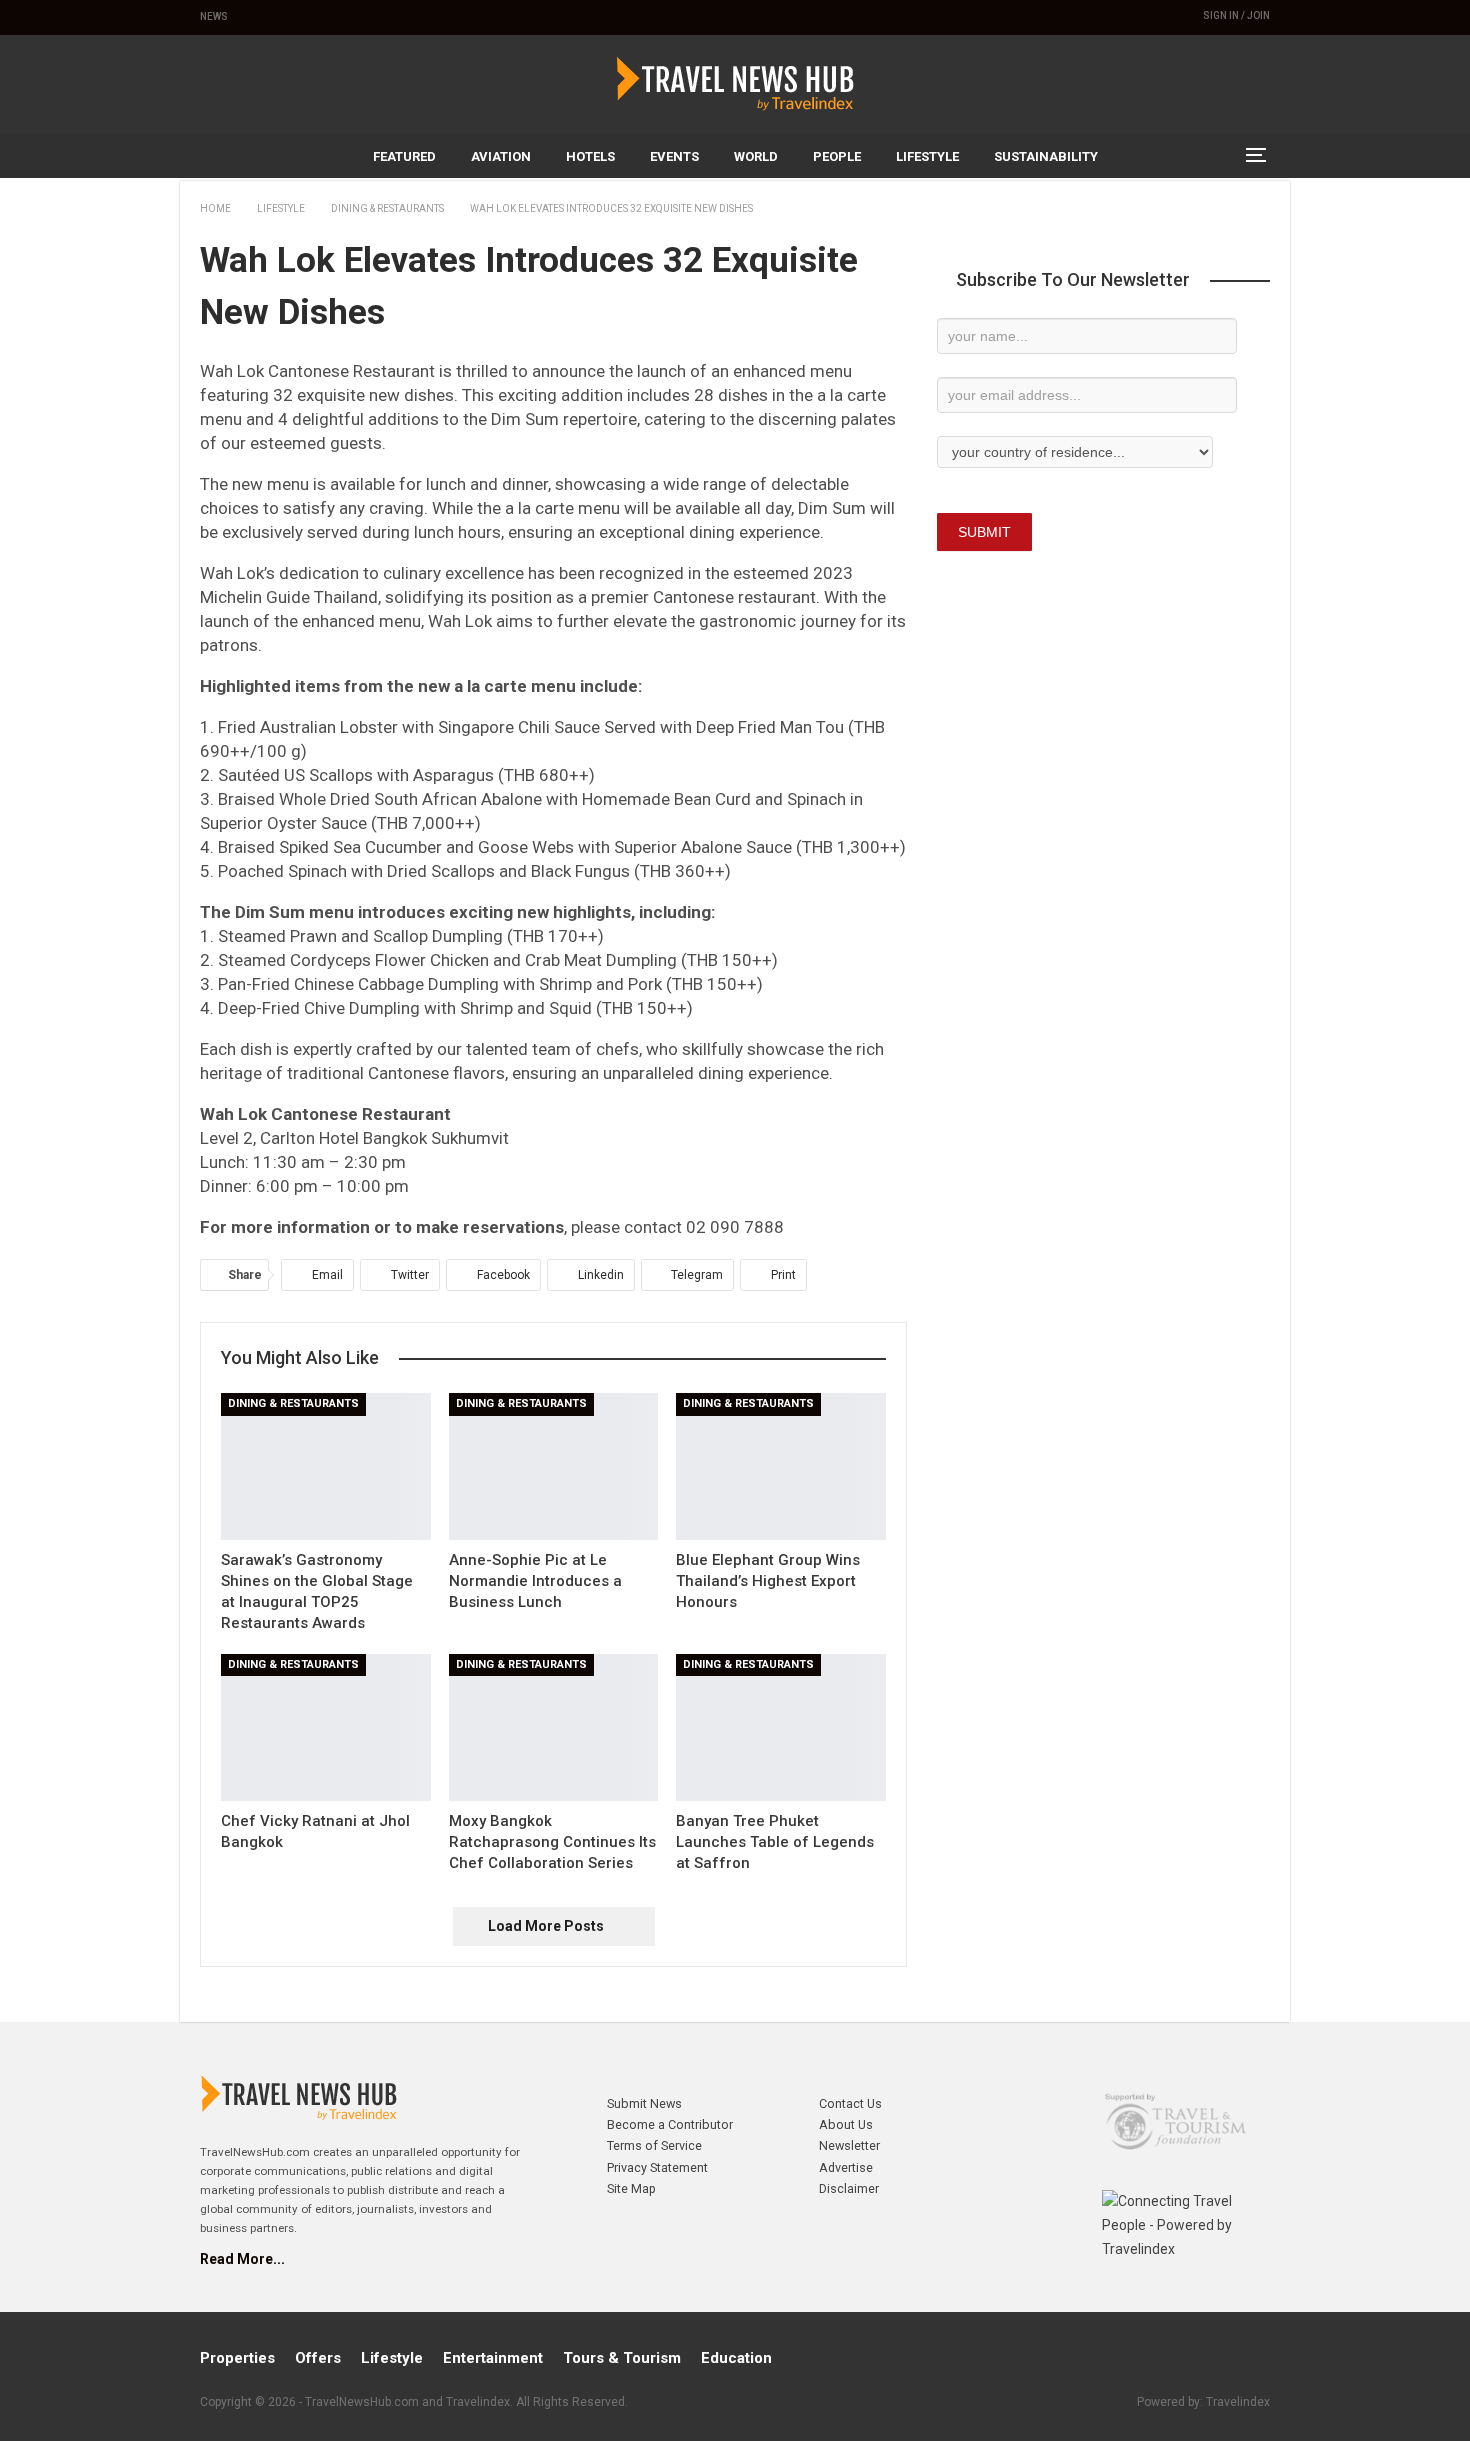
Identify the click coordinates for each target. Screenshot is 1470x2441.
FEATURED (404, 156)
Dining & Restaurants (293, 1403)
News (214, 16)
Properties (237, 2358)
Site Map (631, 2188)
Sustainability (1046, 156)
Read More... (242, 2259)
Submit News (644, 2103)
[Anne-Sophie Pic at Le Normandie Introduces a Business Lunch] (554, 1466)
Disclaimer (849, 2188)
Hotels (590, 156)
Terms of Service (654, 2145)
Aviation (501, 156)
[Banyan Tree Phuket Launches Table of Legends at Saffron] (781, 1727)
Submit (984, 532)
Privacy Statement (657, 2167)
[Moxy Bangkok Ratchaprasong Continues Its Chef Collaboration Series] (554, 1727)
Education (736, 2358)
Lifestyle (927, 156)
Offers (318, 2358)
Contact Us (850, 2103)
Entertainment (493, 2358)
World (756, 156)
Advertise (846, 2167)
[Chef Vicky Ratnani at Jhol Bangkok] (326, 1727)
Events (674, 156)
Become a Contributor (670, 2124)
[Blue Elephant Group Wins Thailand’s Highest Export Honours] (781, 1466)
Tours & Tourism (622, 2358)
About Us (846, 2124)
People (837, 156)
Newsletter (849, 2145)
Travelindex (1238, 2402)
